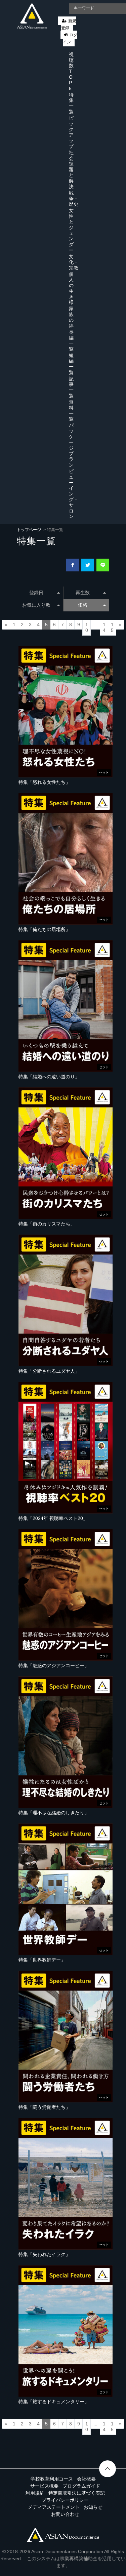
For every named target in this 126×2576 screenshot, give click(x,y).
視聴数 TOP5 (71, 71)
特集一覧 (71, 103)
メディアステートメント (54, 2507)
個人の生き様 (71, 288)
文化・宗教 (74, 262)
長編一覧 (71, 340)
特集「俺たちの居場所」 (44, 929)
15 (112, 628)
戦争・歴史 (74, 199)
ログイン (70, 38)
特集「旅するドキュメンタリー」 (54, 2402)
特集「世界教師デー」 (42, 1960)
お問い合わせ (65, 2514)
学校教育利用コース (52, 2479)
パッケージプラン (71, 445)
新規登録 (69, 24)
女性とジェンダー (71, 230)
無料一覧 (71, 410)
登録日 (36, 593)
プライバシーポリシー (65, 2500)
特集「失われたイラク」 (44, 2254)
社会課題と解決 (71, 170)
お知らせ (93, 2507)
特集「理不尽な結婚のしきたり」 (54, 1813)
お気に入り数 (36, 605)
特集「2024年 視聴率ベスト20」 (53, 1518)
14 (104, 628)
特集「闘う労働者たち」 (44, 2107)
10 (87, 628)
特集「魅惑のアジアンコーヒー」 (54, 1665)
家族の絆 (71, 317)
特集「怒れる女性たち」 (44, 782)
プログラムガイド (81, 2486)
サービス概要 (44, 2486)
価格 (83, 605)
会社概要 (86, 2479)
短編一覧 (71, 364)
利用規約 (35, 2493)
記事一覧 (71, 387)
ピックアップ (71, 132)
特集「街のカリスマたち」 (47, 1224)
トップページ (29, 530)
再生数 (83, 593)
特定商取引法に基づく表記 (77, 2493)
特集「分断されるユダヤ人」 (49, 1371)
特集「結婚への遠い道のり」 (49, 1077)
